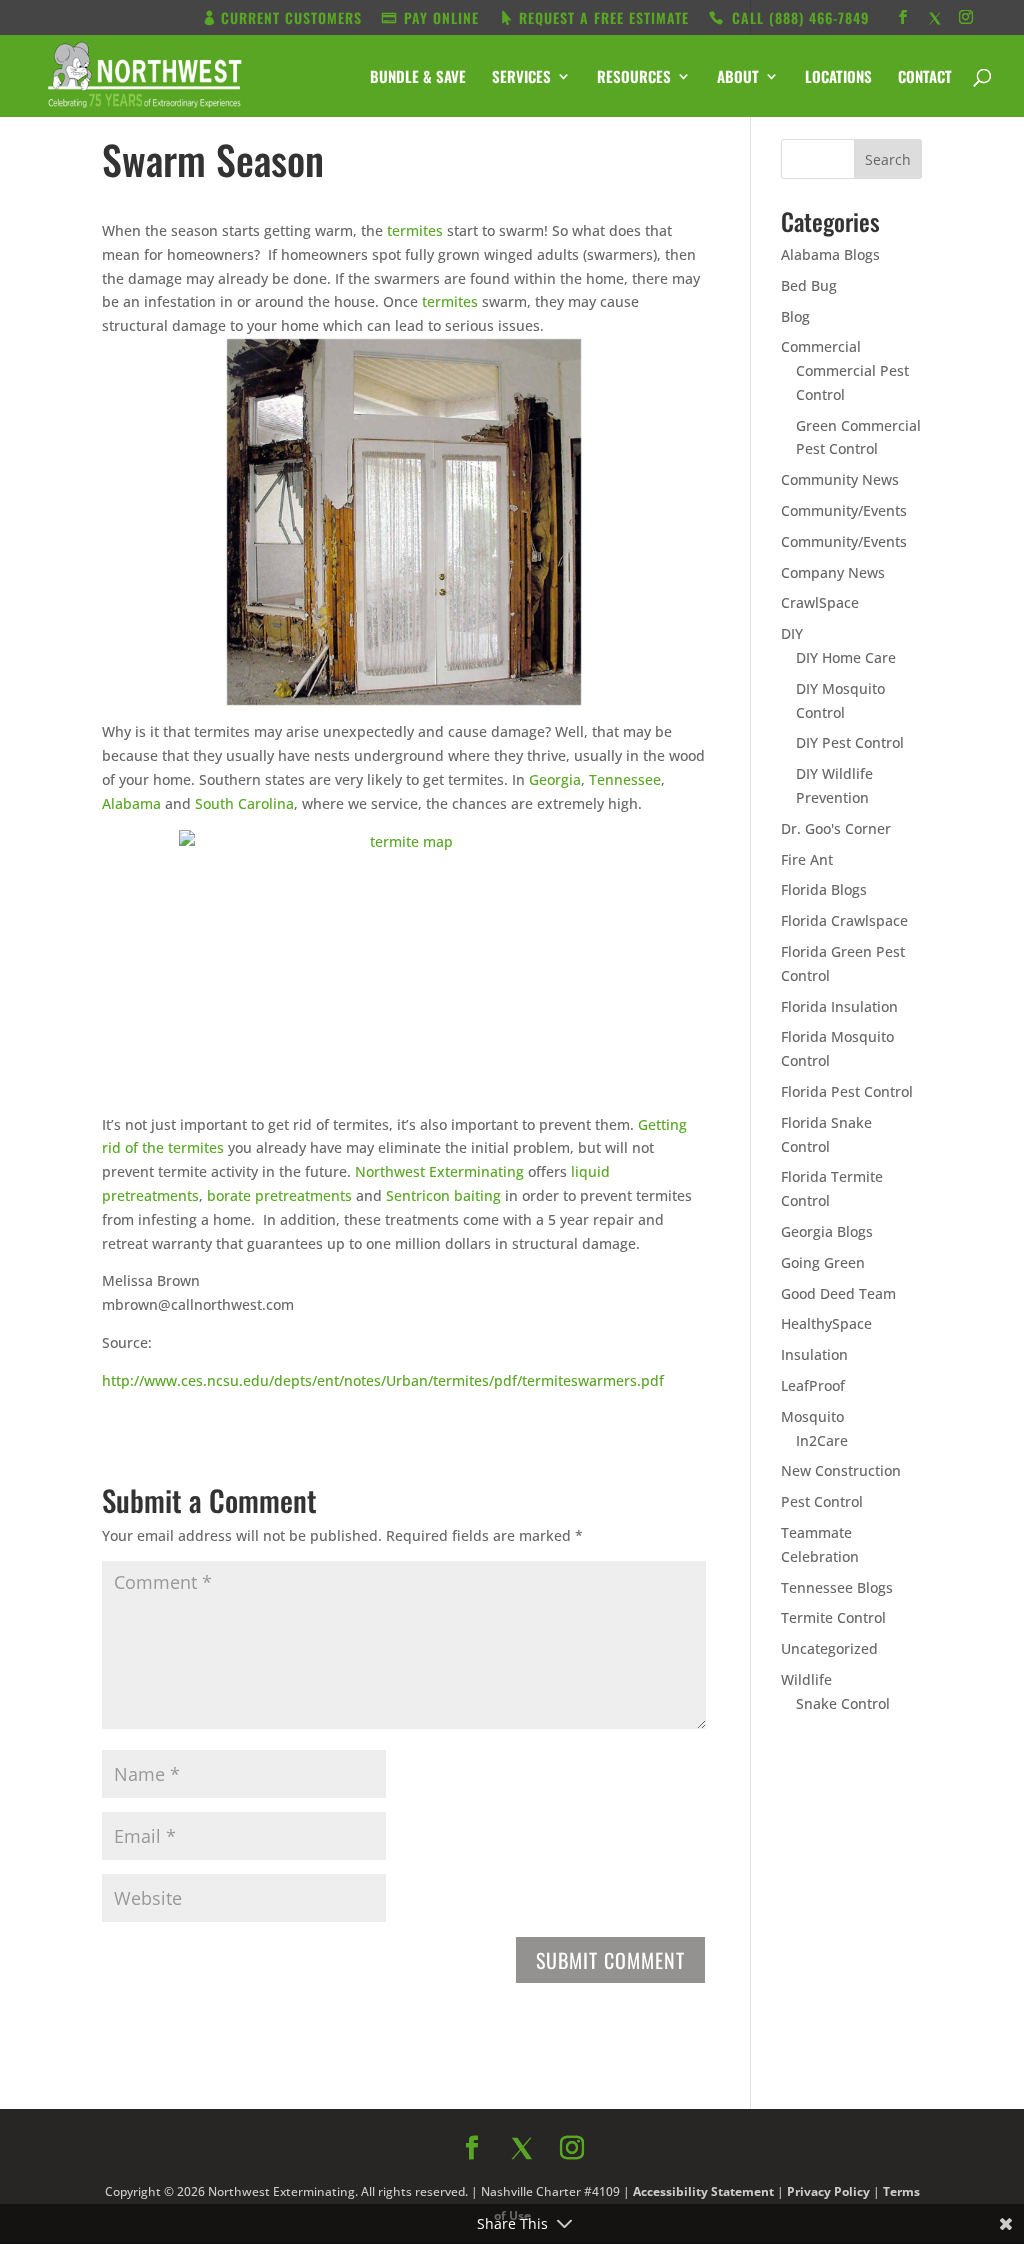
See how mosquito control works (691, 1380)
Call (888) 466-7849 (691, 1327)
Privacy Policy (729, 1425)
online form (670, 1137)
